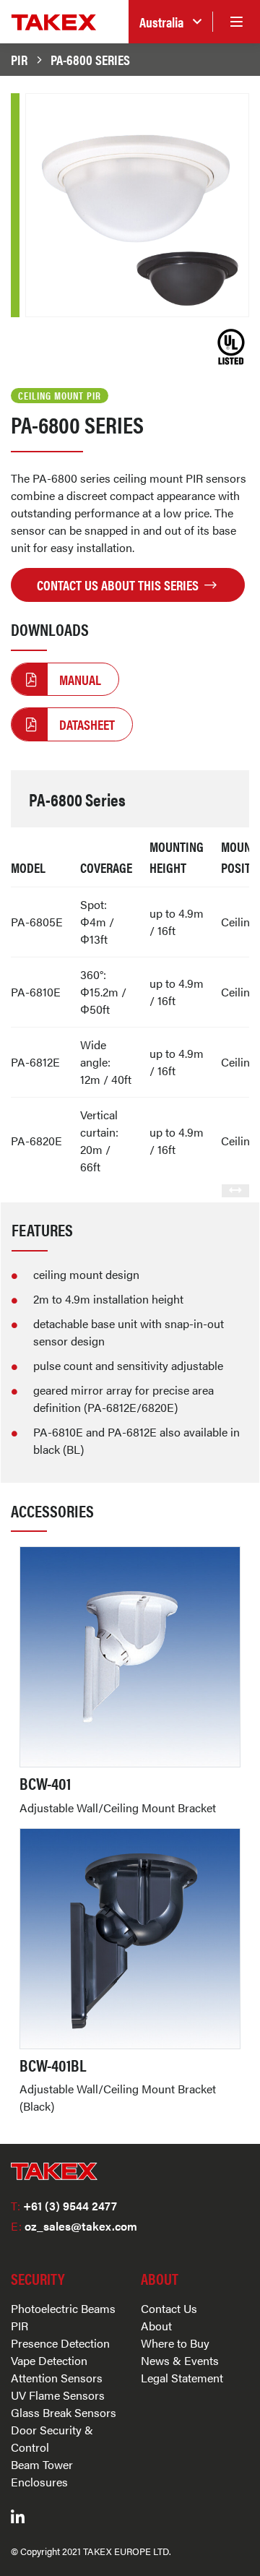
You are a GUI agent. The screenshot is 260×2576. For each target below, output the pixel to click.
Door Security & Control (52, 2438)
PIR (19, 59)
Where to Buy (175, 2343)
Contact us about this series (119, 585)
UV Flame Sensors (58, 2395)
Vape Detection (49, 2360)
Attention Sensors (57, 2378)
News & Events (180, 2360)
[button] (170, 22)
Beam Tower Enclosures (42, 2473)
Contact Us (169, 2308)
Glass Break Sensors (64, 2412)
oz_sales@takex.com (74, 2226)
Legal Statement (182, 2378)
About (156, 2326)
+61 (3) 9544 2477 (64, 2206)
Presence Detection (60, 2343)
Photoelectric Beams (63, 2308)
